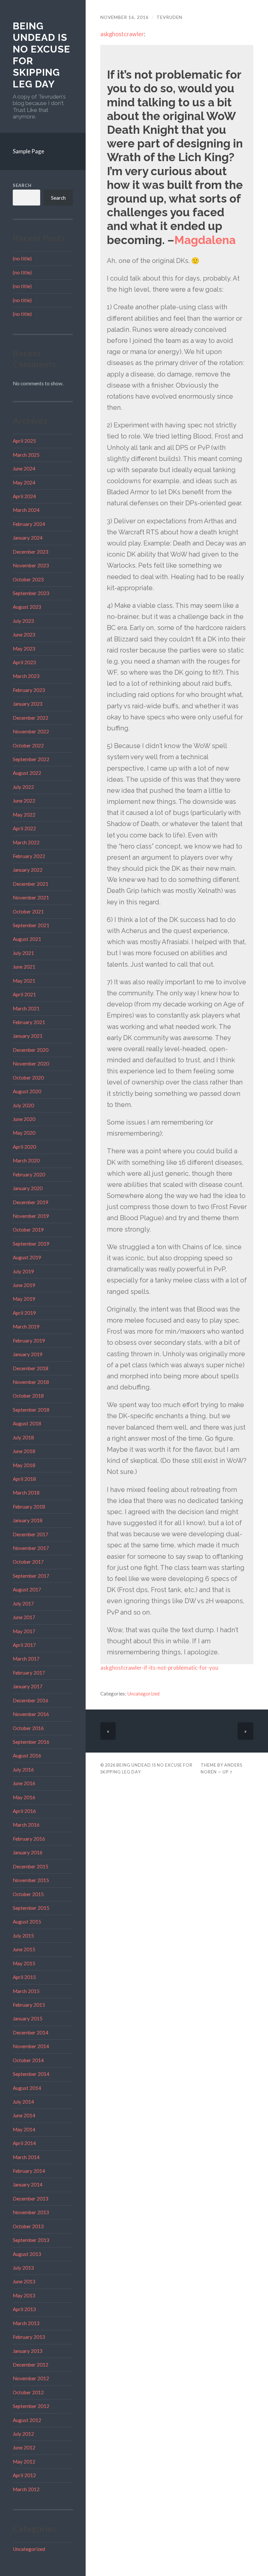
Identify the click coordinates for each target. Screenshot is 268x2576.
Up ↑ (228, 1772)
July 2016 (23, 1770)
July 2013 (23, 2268)
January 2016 (28, 1852)
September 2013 (31, 2240)
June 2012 (24, 2447)
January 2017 (28, 1686)
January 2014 (28, 2185)
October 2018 (28, 1396)
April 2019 (24, 1313)
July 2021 (23, 953)
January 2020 (28, 1188)
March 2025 (26, 455)
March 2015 (26, 1991)
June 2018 (24, 1451)
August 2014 (27, 2088)
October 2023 (28, 579)
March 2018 (26, 1493)
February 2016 (29, 1839)
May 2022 (24, 815)
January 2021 (28, 1036)
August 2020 (27, 1091)
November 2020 (31, 1064)
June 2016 (24, 1783)
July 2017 (23, 1603)
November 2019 (31, 1216)
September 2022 (31, 759)
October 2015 (28, 1894)
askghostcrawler (122, 34)
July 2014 (23, 2102)
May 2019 (24, 1299)
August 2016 (27, 1756)
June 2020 (24, 1119)
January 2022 (28, 870)
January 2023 (28, 704)
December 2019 (31, 1202)
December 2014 (31, 2032)
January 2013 (28, 2351)
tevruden (169, 17)
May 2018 (24, 1465)
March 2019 (26, 1326)
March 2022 (26, 842)
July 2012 (23, 2434)
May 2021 (24, 981)
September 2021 (31, 925)
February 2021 (29, 1022)
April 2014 (24, 2143)
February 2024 (29, 524)
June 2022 (24, 801)
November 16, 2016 (125, 17)
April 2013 (24, 2309)
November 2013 (31, 2212)
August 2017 (27, 1589)
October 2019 (28, 1230)
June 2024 (24, 468)
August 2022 (27, 773)
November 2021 (31, 897)
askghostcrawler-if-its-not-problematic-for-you (159, 1668)
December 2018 (31, 1368)
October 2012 (28, 2392)
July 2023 (23, 621)
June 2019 (24, 1285)
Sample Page (28, 151)
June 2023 (24, 635)
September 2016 (31, 1742)
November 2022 (31, 731)
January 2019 (28, 1354)
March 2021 (26, 1008)
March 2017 (26, 1659)
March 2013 (26, 2323)
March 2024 (26, 510)
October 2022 (28, 745)
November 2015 (31, 1880)
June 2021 (24, 967)
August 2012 (27, 2420)
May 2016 (24, 1797)
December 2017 (31, 1534)
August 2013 (27, 2254)
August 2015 (27, 1922)
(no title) (22, 258)
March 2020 (26, 1160)
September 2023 (31, 593)
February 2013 (29, 2337)
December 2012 (31, 2365)
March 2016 (26, 1825)
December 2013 (31, 2199)
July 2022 (23, 787)
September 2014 (31, 2074)
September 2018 (31, 1410)
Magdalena (205, 240)
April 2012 (24, 2475)
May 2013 (24, 2295)
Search (22, 185)
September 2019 (31, 1244)
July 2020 (23, 1105)
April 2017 (24, 1645)
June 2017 (24, 1617)
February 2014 (29, 2171)
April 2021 (24, 994)
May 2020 (24, 1133)
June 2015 (24, 1949)
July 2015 (23, 1936)
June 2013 (24, 2281)
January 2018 (28, 1520)
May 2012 (24, 2461)
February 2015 (29, 2005)
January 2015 (28, 2018)
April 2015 (24, 1977)
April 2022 (24, 828)
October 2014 (28, 2060)
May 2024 (24, 483)
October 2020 (28, 1078)
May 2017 (24, 1631)
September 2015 (31, 1908)
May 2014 (24, 2129)
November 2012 (31, 2378)
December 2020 (31, 1050)
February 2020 (29, 1174)
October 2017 (28, 1562)
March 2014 (26, 2157)
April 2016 (24, 1811)
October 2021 (28, 912)
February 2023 (29, 690)
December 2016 (31, 1700)
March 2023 (26, 676)
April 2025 (24, 441)
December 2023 (31, 552)
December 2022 (31, 718)
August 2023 (27, 607)
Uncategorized (29, 2549)
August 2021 (27, 939)
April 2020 (24, 1147)
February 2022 (29, 856)
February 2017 (29, 1673)
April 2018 (24, 1479)
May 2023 (24, 649)
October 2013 (28, 2226)
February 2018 (29, 1507)
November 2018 (31, 1382)
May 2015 (24, 1963)
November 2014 (31, 2046)
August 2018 (27, 1423)
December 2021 (31, 884)
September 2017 (31, 1576)
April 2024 (24, 496)
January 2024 (28, 538)
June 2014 (24, 2115)
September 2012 (31, 2406)
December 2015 (31, 1866)
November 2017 (31, 1548)
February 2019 (29, 1341)
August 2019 (27, 1257)
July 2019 (23, 1271)
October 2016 (28, 1728)
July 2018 (23, 1437)
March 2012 (26, 2489)
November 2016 (31, 1714)
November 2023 (31, 565)
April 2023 (24, 662)
